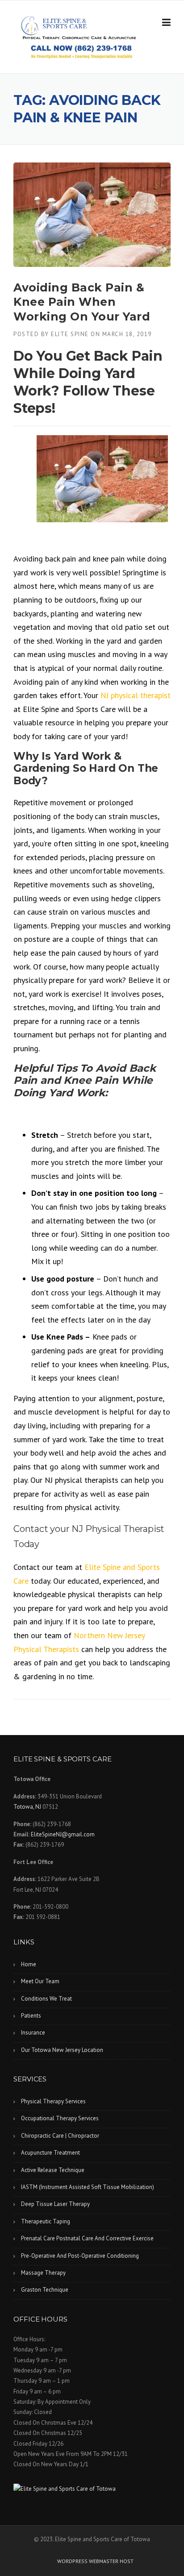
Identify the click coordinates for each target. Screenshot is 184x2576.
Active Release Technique (53, 2170)
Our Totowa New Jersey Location (62, 2050)
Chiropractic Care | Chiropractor (60, 2136)
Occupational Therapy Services (60, 2118)
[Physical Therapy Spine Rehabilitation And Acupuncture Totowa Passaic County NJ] (83, 27)
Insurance (33, 2033)
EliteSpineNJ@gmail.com (63, 1834)
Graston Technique (45, 2290)
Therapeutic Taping (46, 2221)
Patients (31, 2016)
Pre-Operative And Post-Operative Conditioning (80, 2256)
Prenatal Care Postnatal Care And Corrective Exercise (87, 2238)
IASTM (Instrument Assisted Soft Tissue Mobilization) (88, 2187)
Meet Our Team (40, 1981)
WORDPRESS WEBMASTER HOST (95, 2561)
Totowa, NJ (27, 1807)
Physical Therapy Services (53, 2101)
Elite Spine (70, 334)
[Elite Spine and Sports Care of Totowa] (92, 2489)
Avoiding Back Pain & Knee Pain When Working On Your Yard (82, 302)
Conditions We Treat (46, 1999)
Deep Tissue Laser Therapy (55, 2204)
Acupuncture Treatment (50, 2153)
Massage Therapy (43, 2273)
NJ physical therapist (136, 695)
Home (29, 1964)
